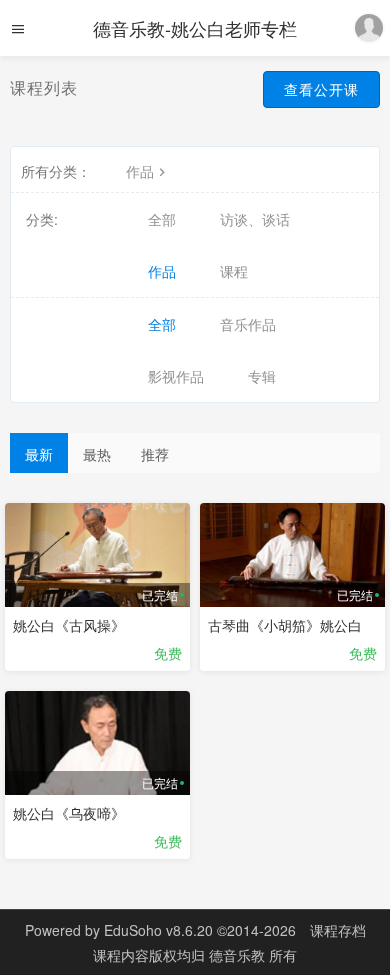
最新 (39, 454)
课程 (234, 271)
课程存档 (338, 930)
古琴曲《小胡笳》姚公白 (285, 625)
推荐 (155, 454)
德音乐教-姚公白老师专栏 (195, 28)
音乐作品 (248, 324)
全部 (162, 219)
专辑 (262, 376)
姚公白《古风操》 (69, 625)
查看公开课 (321, 89)
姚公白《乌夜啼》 (69, 813)
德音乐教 (239, 955)
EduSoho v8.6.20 (158, 930)
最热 (97, 454)
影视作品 (176, 376)
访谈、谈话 (255, 219)
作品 (140, 171)
